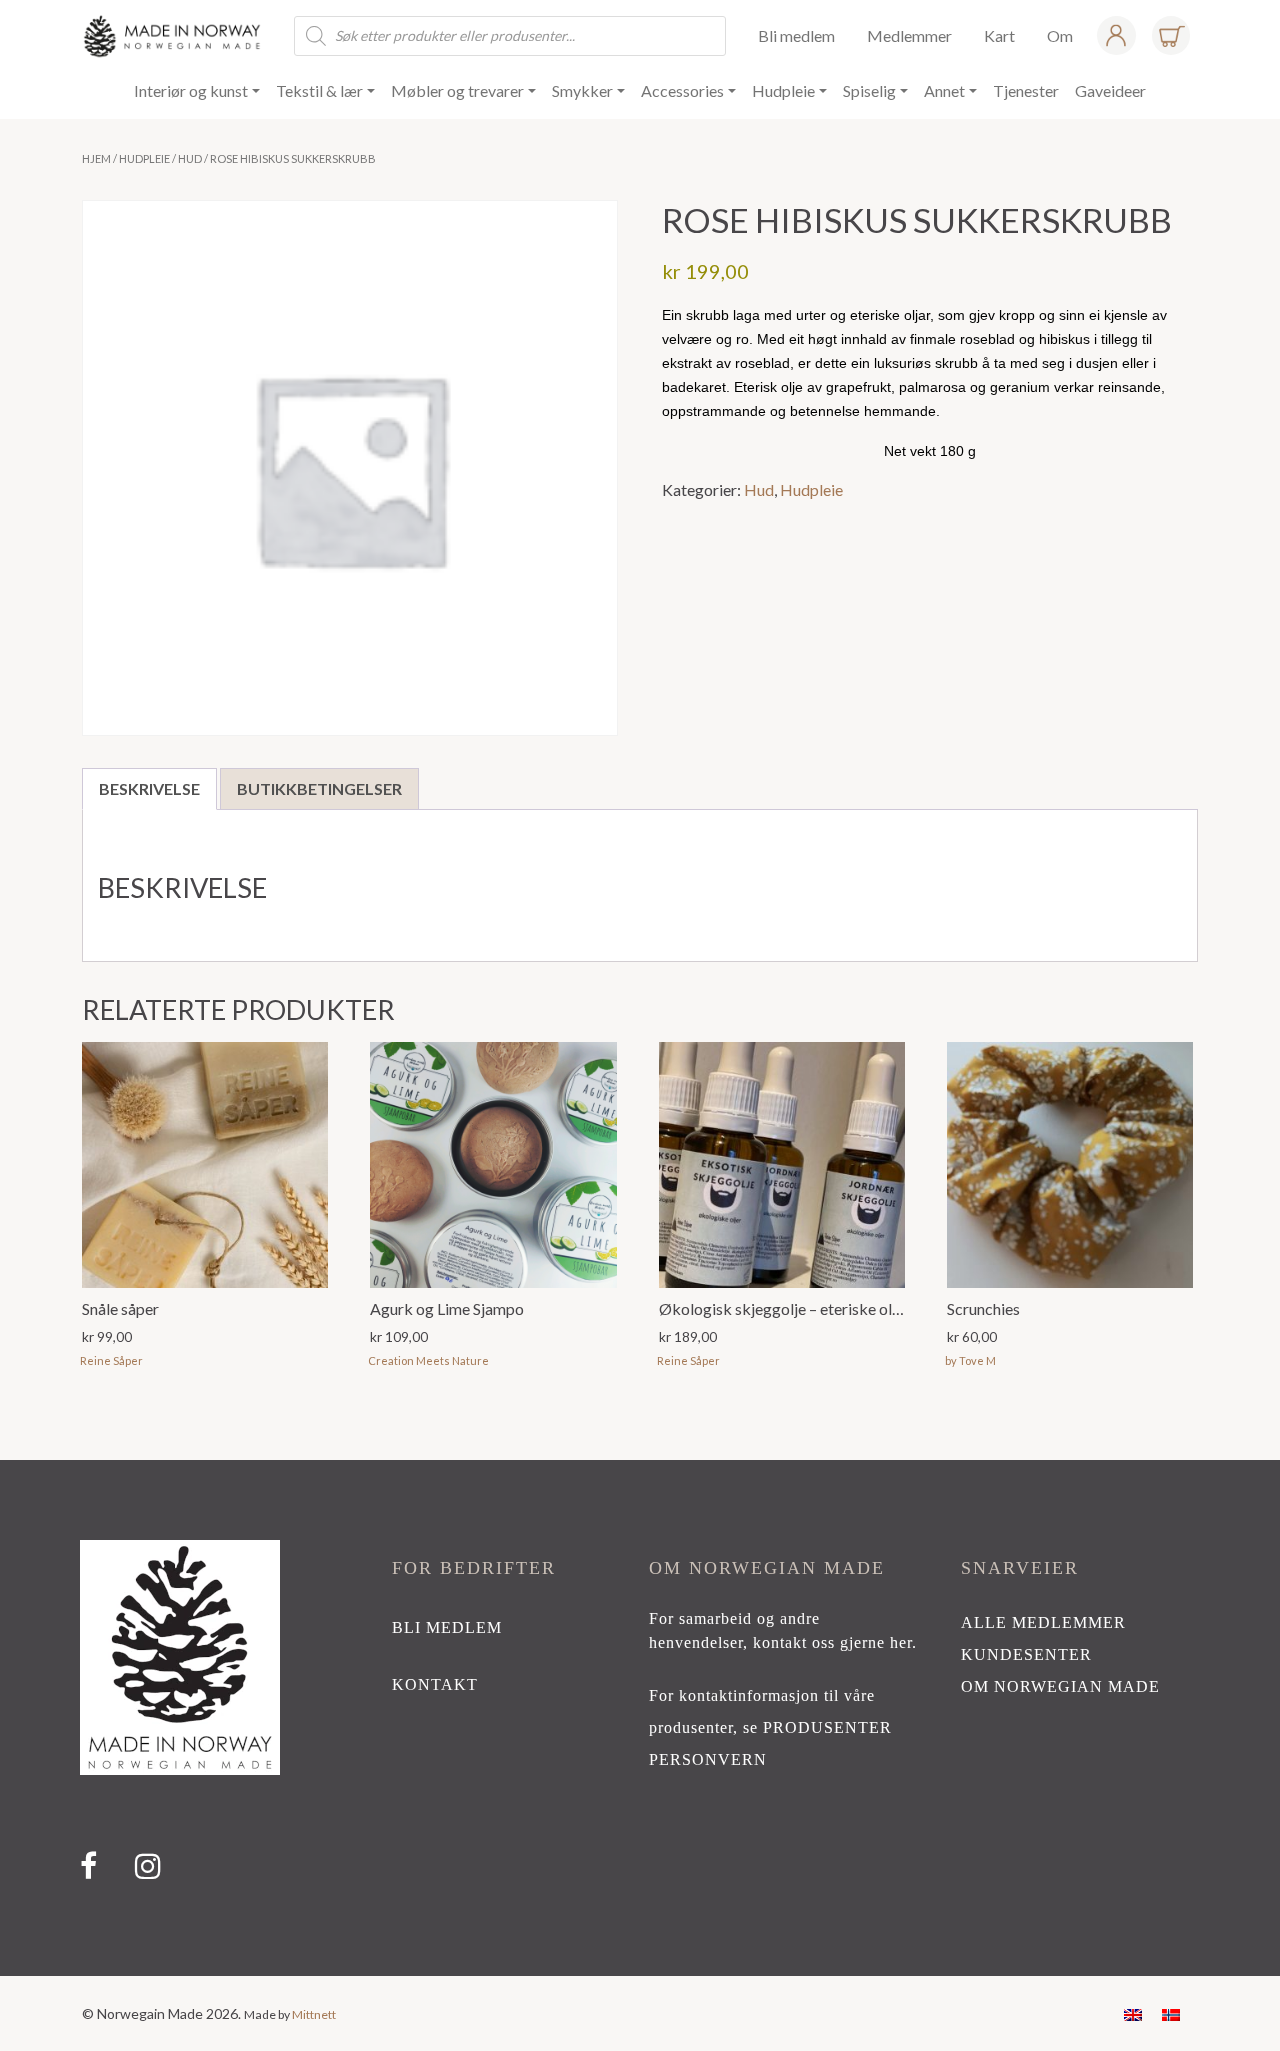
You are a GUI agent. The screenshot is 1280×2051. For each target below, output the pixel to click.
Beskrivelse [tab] (149, 788)
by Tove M (970, 1360)
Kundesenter (1026, 1654)
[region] (640, 1718)
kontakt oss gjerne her (832, 1642)
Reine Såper (111, 1360)
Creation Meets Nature (428, 1360)
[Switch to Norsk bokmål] (1171, 2013)
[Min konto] (1116, 35)
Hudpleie (144, 158)
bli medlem (447, 1627)
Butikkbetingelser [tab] (319, 788)
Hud (190, 158)
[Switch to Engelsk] (1133, 2013)
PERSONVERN (708, 1759)
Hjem (96, 158)
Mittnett (314, 2014)
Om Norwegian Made (1060, 1686)
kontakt (435, 1684)
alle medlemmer (1043, 1622)
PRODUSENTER (827, 1727)
